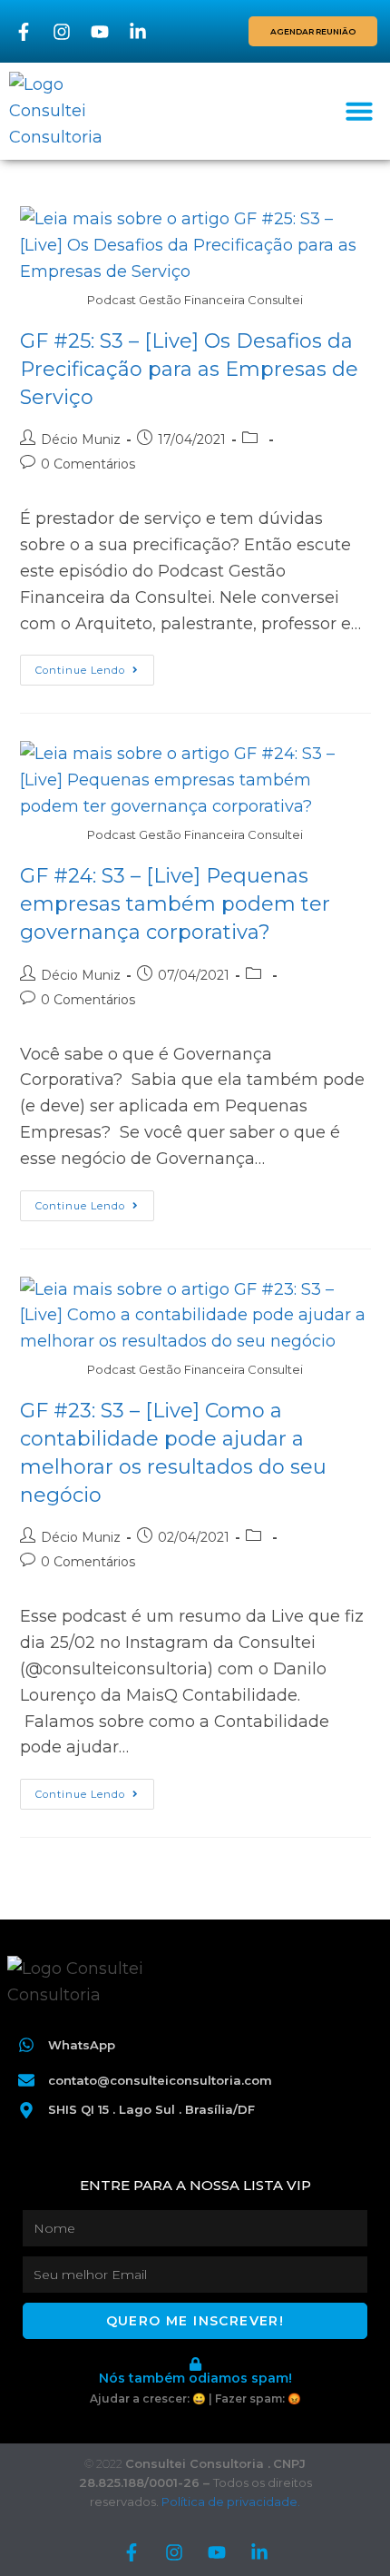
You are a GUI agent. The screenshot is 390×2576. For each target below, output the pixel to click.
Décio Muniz (81, 439)
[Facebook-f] (24, 32)
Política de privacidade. (231, 2502)
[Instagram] (62, 32)
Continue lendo (95, 666)
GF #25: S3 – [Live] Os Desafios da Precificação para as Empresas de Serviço (189, 369)
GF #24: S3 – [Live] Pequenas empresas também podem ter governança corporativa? (175, 904)
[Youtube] (100, 32)
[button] (359, 111)
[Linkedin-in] (138, 32)
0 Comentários (88, 464)
